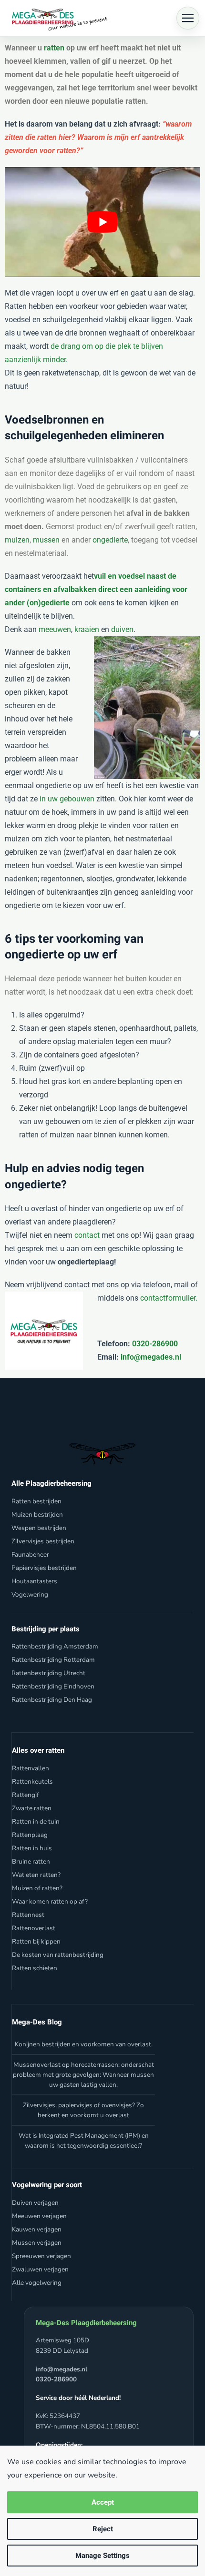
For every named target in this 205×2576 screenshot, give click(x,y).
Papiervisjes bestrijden (44, 1568)
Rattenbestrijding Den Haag (52, 1700)
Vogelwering (30, 1594)
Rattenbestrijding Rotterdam (53, 1660)
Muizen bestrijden (37, 1515)
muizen (17, 540)
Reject (103, 2529)
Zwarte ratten (32, 1808)
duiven (122, 629)
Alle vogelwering (37, 2283)
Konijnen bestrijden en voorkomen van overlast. (84, 2044)
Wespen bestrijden (39, 1528)
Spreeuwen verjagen (41, 2256)
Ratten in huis (32, 1848)
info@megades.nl (151, 1357)
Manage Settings (102, 2556)
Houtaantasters (34, 1581)
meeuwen (55, 629)
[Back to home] (57, 18)
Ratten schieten (35, 1968)
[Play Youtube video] (102, 222)
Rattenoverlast (34, 1928)
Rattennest (28, 1915)
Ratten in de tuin (36, 1821)
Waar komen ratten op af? (50, 1901)
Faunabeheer (30, 1554)
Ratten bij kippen (36, 1941)
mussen (46, 540)
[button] (188, 18)
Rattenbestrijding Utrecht (48, 1673)
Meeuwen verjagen (39, 2216)
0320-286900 (154, 1344)
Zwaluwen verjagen (40, 2269)
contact (87, 1235)
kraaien (87, 629)
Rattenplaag (30, 1835)
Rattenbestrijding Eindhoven (53, 1686)
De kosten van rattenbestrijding (58, 1955)
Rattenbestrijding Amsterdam (55, 1646)
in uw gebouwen (67, 799)
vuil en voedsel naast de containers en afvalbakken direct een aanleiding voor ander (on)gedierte (96, 589)
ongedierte (110, 540)
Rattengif (26, 1795)
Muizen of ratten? (37, 1888)
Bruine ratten (31, 1861)
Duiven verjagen (35, 2203)
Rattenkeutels (32, 1781)
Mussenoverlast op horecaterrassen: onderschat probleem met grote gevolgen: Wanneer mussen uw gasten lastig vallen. (83, 2075)
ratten (54, 48)
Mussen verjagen (37, 2243)
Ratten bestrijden (36, 1501)
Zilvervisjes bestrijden (43, 1541)
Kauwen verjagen (37, 2229)
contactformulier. (169, 1298)
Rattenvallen (31, 1768)
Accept (103, 2502)
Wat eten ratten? (36, 1875)
